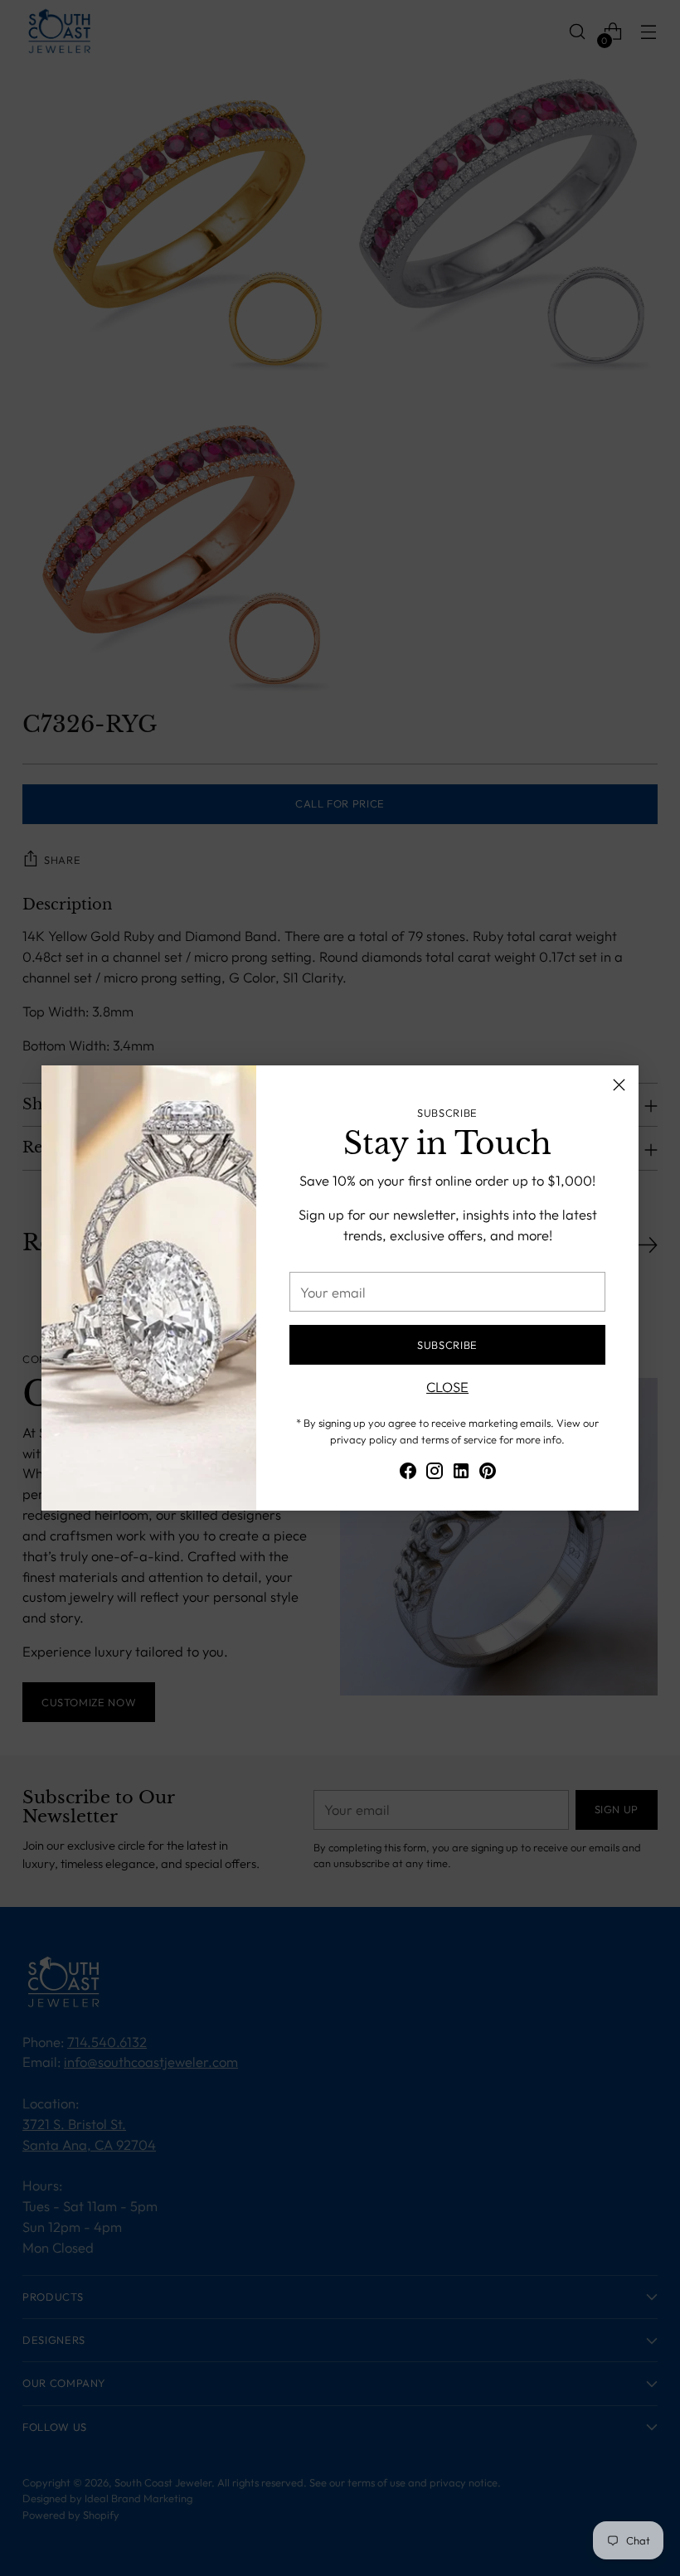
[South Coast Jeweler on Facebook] (408, 1474)
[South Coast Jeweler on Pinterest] (488, 1474)
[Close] (619, 1085)
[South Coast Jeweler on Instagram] (435, 1474)
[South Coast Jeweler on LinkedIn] (461, 1474)
